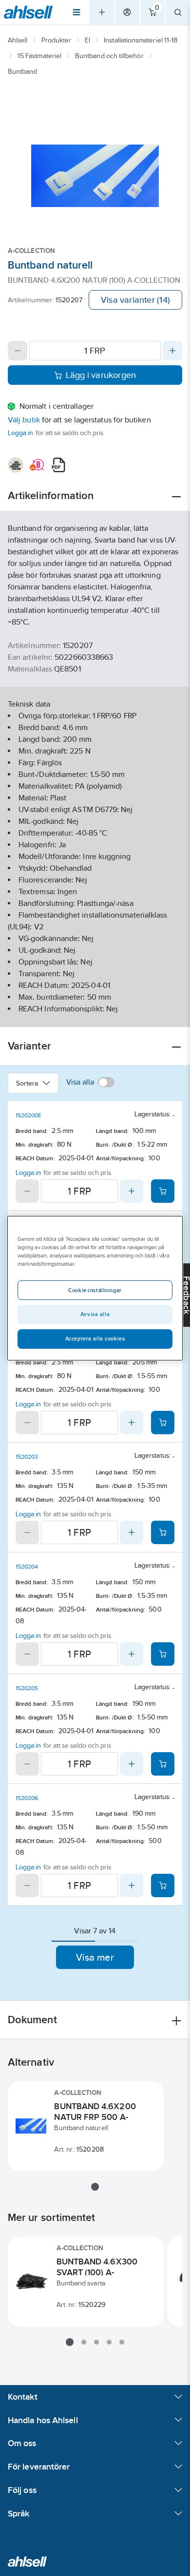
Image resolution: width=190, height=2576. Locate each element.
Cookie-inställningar (95, 1290)
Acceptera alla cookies (95, 1339)
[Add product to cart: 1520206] (163, 1885)
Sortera (27, 1083)
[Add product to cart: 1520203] (163, 1532)
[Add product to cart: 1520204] (163, 1654)
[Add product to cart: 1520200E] (163, 1191)
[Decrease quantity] (18, 351)
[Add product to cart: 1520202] (163, 1423)
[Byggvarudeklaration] (16, 465)
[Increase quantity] (172, 351)
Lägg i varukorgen (101, 375)
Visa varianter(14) (135, 300)
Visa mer (95, 1957)
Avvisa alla (95, 1314)
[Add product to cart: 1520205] (163, 1764)
